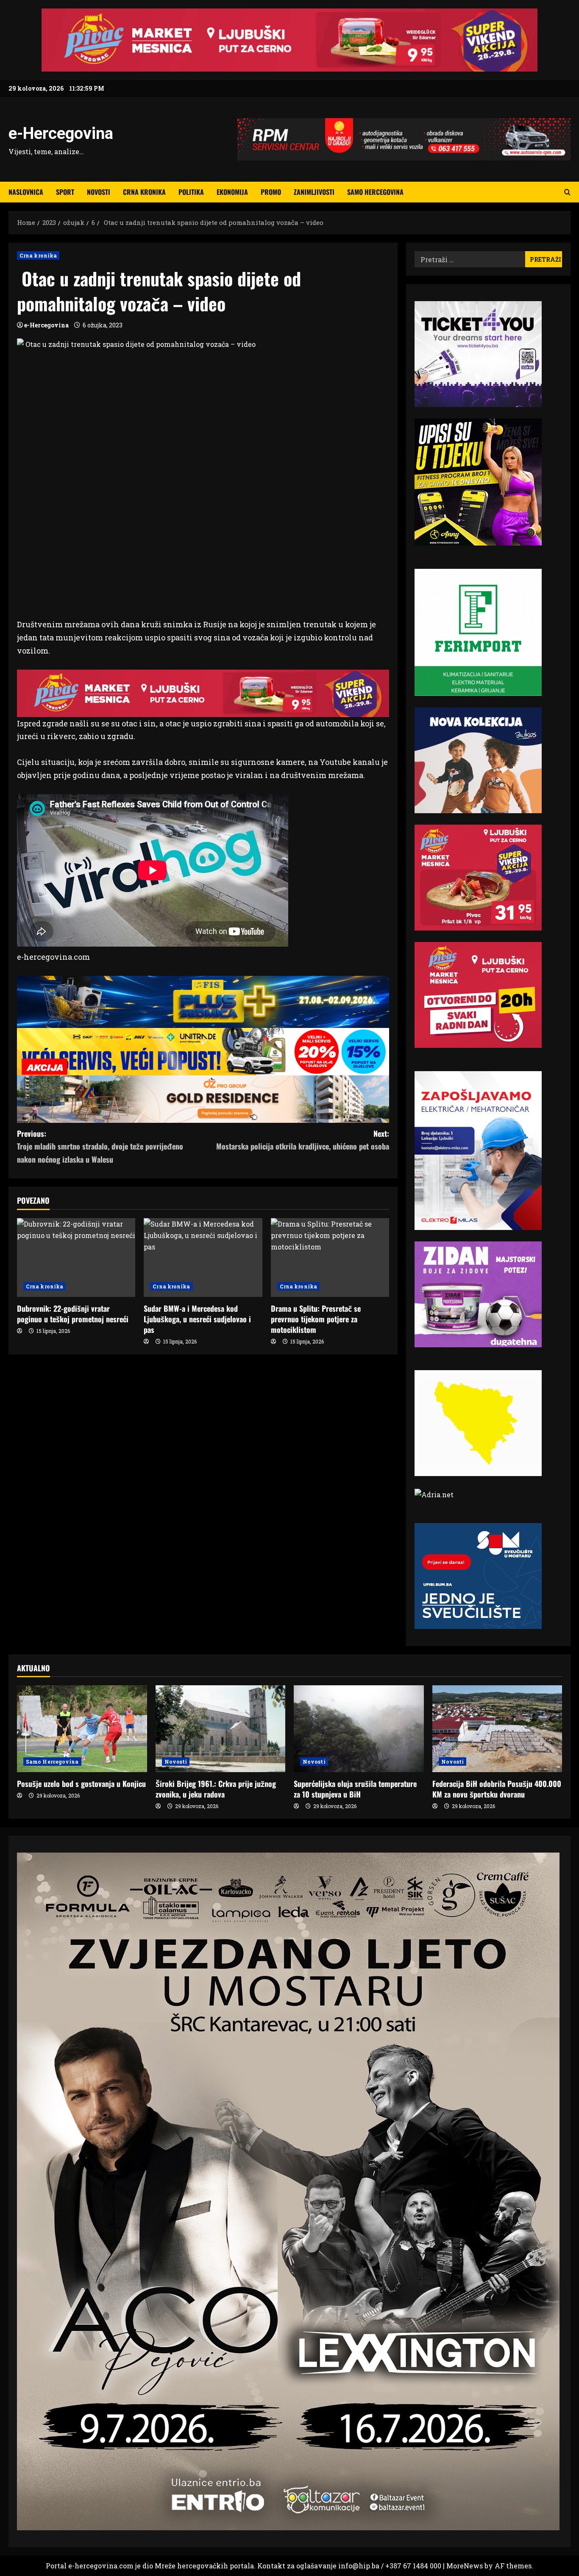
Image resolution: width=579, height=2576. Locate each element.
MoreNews (465, 2566)
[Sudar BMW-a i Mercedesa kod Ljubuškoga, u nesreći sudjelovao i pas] (203, 1258)
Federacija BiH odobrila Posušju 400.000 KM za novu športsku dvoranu (497, 1789)
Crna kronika (144, 192)
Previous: (100, 1146)
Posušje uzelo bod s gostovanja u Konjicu (81, 1784)
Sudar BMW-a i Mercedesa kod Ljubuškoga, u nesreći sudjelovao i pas (197, 1319)
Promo (271, 192)
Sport (65, 192)
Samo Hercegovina (375, 192)
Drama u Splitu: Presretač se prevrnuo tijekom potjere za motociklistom (316, 1319)
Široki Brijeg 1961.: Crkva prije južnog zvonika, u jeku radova (216, 1789)
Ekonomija (232, 192)
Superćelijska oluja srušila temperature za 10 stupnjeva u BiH (355, 1789)
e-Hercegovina (61, 133)
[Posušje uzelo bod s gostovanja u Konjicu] (82, 1728)
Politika (191, 192)
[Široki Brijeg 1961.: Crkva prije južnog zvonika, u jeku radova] (221, 1728)
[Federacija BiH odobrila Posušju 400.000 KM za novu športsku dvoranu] (497, 1728)
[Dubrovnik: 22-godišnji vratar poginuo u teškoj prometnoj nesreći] (76, 1258)
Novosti (99, 192)
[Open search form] (567, 192)
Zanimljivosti (314, 192)
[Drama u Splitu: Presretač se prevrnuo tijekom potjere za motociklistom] (330, 1258)
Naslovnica (26, 192)
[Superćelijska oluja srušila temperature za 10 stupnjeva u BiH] (359, 1728)
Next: (303, 1140)
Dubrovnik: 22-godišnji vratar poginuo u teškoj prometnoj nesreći (73, 1314)
